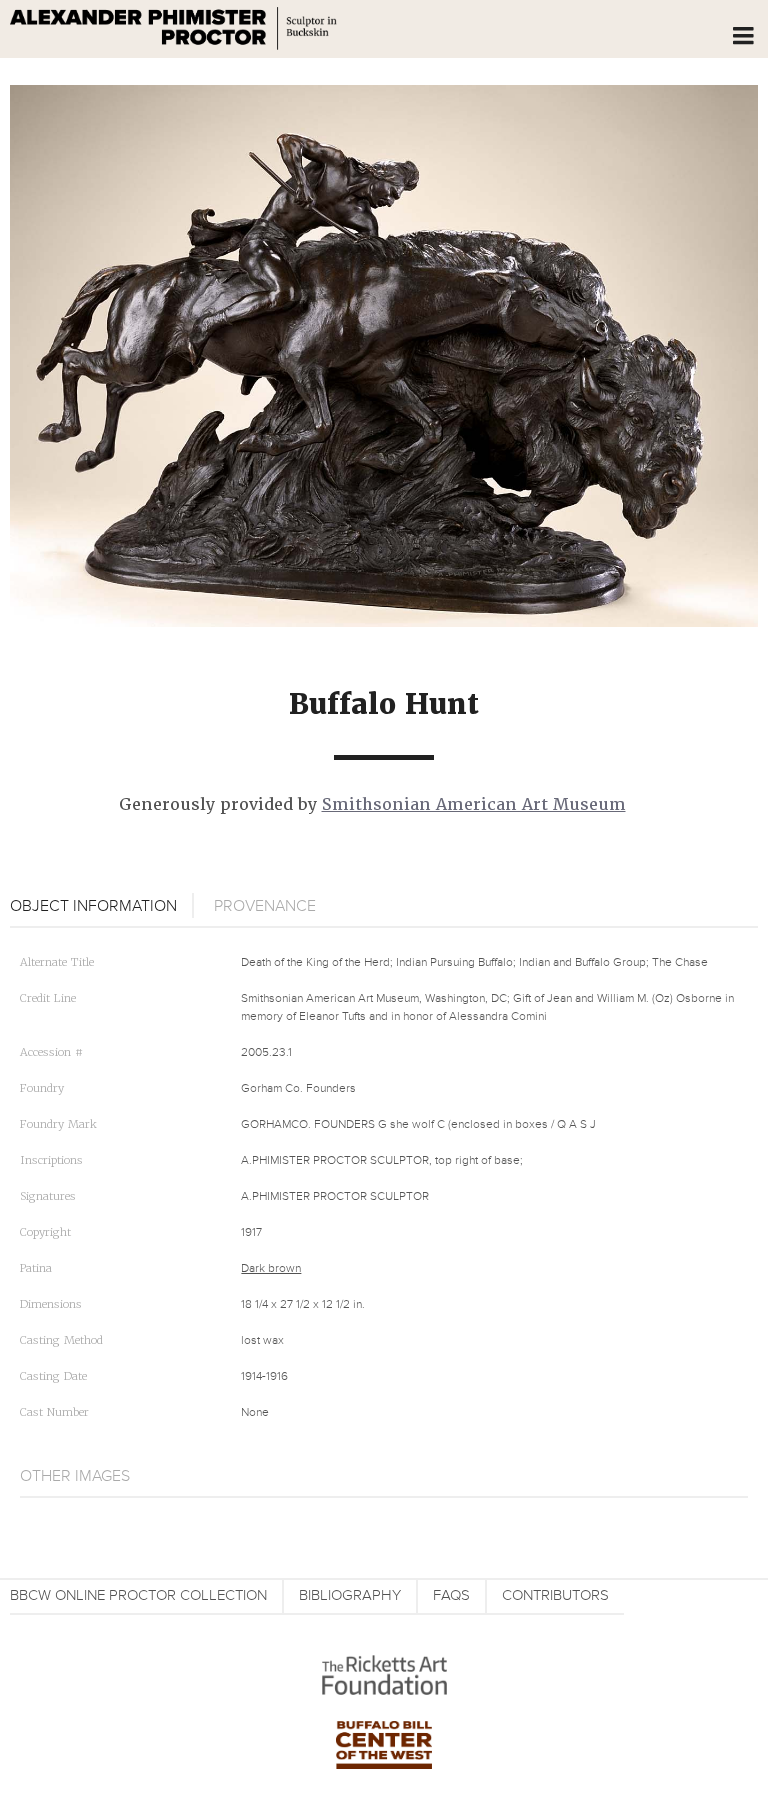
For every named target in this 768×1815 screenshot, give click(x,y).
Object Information (93, 906)
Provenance (265, 906)
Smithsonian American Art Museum (474, 804)
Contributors (555, 1595)
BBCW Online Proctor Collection (138, 1595)
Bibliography (350, 1595)
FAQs (451, 1595)
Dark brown (271, 1268)
